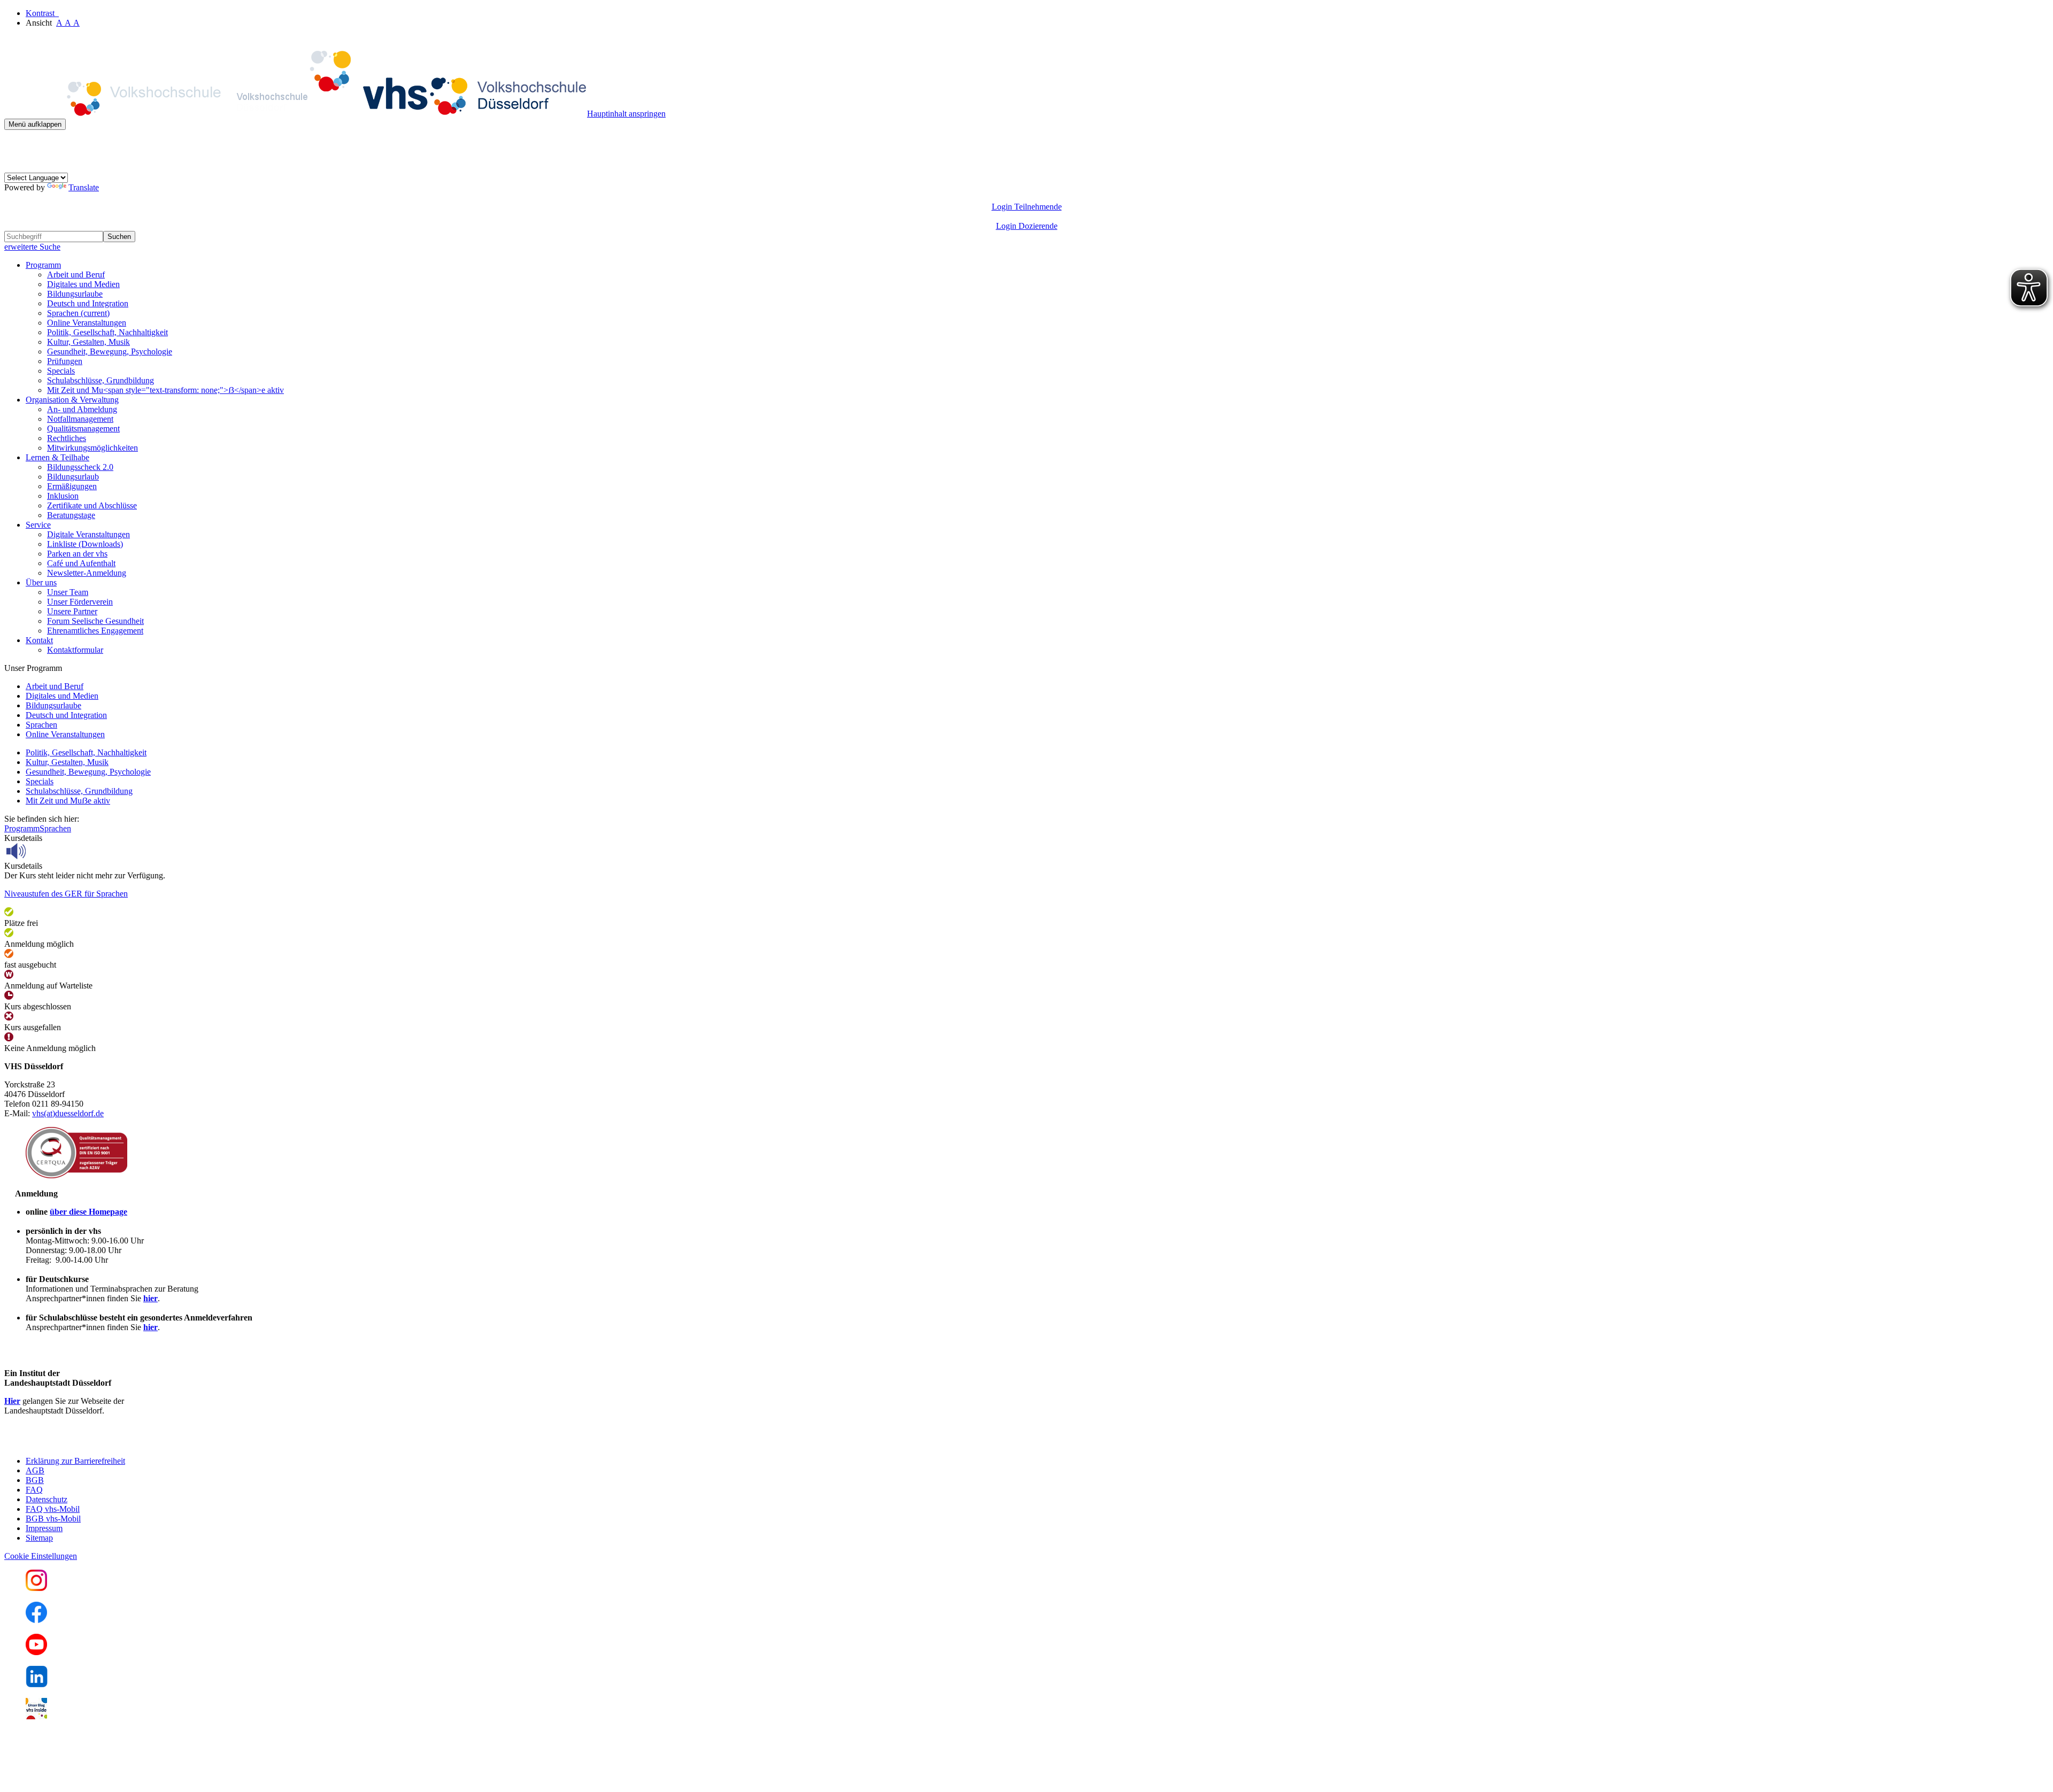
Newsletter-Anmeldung (87, 573)
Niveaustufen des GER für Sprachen (66, 894)
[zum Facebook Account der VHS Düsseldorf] (36, 1620)
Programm (22, 828)
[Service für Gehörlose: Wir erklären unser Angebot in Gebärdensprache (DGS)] (14, 168)
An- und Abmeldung (82, 409)
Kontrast (42, 13)
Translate (84, 187)
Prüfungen (65, 361)
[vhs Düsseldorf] (296, 114)
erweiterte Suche (32, 247)
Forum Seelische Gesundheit (95, 621)
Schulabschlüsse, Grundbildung (101, 380)
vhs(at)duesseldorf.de (68, 1113)
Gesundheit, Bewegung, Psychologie (110, 352)
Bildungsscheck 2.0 (80, 467)
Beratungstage (71, 515)
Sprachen (78, 313)
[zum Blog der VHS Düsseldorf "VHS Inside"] (36, 1716)
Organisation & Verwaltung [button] (72, 400)
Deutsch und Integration (88, 303)
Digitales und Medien (83, 284)
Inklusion (63, 496)
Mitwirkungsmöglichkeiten (92, 448)
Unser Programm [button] (33, 668)
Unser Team (68, 592)
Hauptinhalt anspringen (626, 114)
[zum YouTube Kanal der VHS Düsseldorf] (36, 1652)
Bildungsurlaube (75, 294)
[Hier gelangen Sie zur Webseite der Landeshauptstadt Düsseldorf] (79, 1443)
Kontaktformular (75, 650)
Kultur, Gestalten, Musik (88, 342)
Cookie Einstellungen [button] (41, 1556)
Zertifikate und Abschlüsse (92, 505)
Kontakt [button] (39, 640)
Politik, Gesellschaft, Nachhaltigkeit (107, 332)
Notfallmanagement (80, 419)
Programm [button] (43, 265)
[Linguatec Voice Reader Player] (40, 851)
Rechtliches (67, 438)
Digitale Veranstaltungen (88, 534)
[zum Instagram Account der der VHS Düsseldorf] (36, 1588)
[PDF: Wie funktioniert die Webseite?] (14, 146)
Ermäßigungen (72, 486)
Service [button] (38, 525)
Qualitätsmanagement (83, 428)
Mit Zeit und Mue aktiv (68, 801)
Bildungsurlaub (73, 477)
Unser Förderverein (80, 602)
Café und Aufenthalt (81, 563)
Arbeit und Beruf (76, 275)
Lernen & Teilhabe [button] (57, 457)
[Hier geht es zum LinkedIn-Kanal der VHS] (37, 1684)
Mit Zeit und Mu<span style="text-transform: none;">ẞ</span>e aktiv (165, 390)
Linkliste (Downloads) (85, 544)
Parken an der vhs (77, 554)
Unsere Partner (72, 611)
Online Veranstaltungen (87, 323)
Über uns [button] (41, 582)
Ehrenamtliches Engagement (95, 631)
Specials (61, 371)
